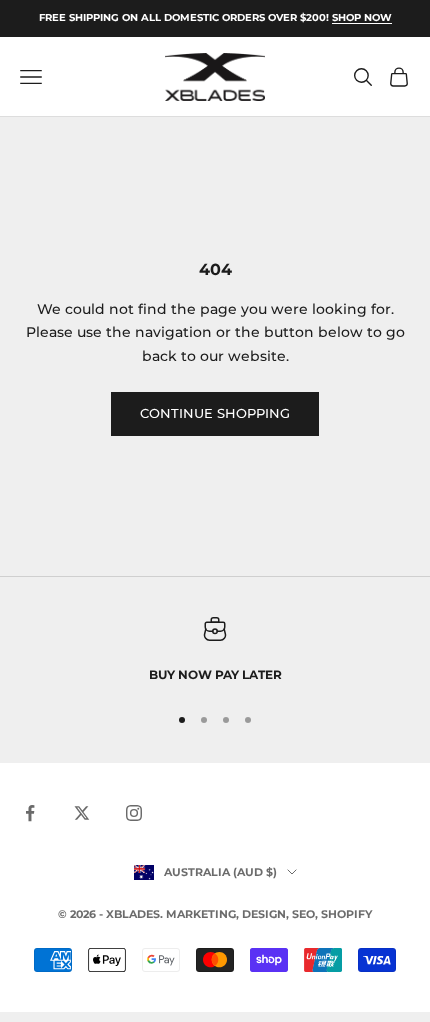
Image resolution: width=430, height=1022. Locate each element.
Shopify (346, 914)
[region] (215, 651)
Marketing (201, 914)
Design (264, 914)
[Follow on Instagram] (134, 813)
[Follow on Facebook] (30, 813)
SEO (303, 914)
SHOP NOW (362, 17)
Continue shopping (215, 413)
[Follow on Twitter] (82, 813)
